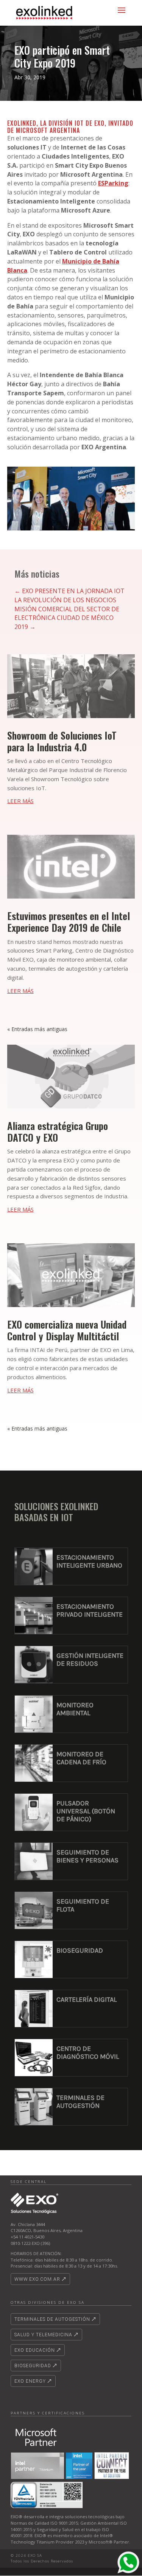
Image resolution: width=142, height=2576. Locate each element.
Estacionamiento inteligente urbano (89, 1561)
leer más (20, 801)
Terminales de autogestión (52, 2319)
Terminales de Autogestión (80, 2102)
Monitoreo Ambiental (75, 1709)
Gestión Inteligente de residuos (90, 1660)
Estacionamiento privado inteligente (90, 1610)
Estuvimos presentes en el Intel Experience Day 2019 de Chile (69, 922)
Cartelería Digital (87, 1999)
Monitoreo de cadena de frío (81, 1758)
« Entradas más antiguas (37, 1029)
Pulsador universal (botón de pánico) (86, 1811)
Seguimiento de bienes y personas (87, 1856)
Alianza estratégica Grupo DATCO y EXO (58, 1132)
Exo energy (30, 2381)
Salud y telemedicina (43, 2335)
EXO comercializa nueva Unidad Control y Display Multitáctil (67, 1330)
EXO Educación (35, 2350)
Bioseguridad (80, 1950)
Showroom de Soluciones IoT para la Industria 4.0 (62, 741)
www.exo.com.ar (37, 2279)
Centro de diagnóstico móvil (88, 2053)
